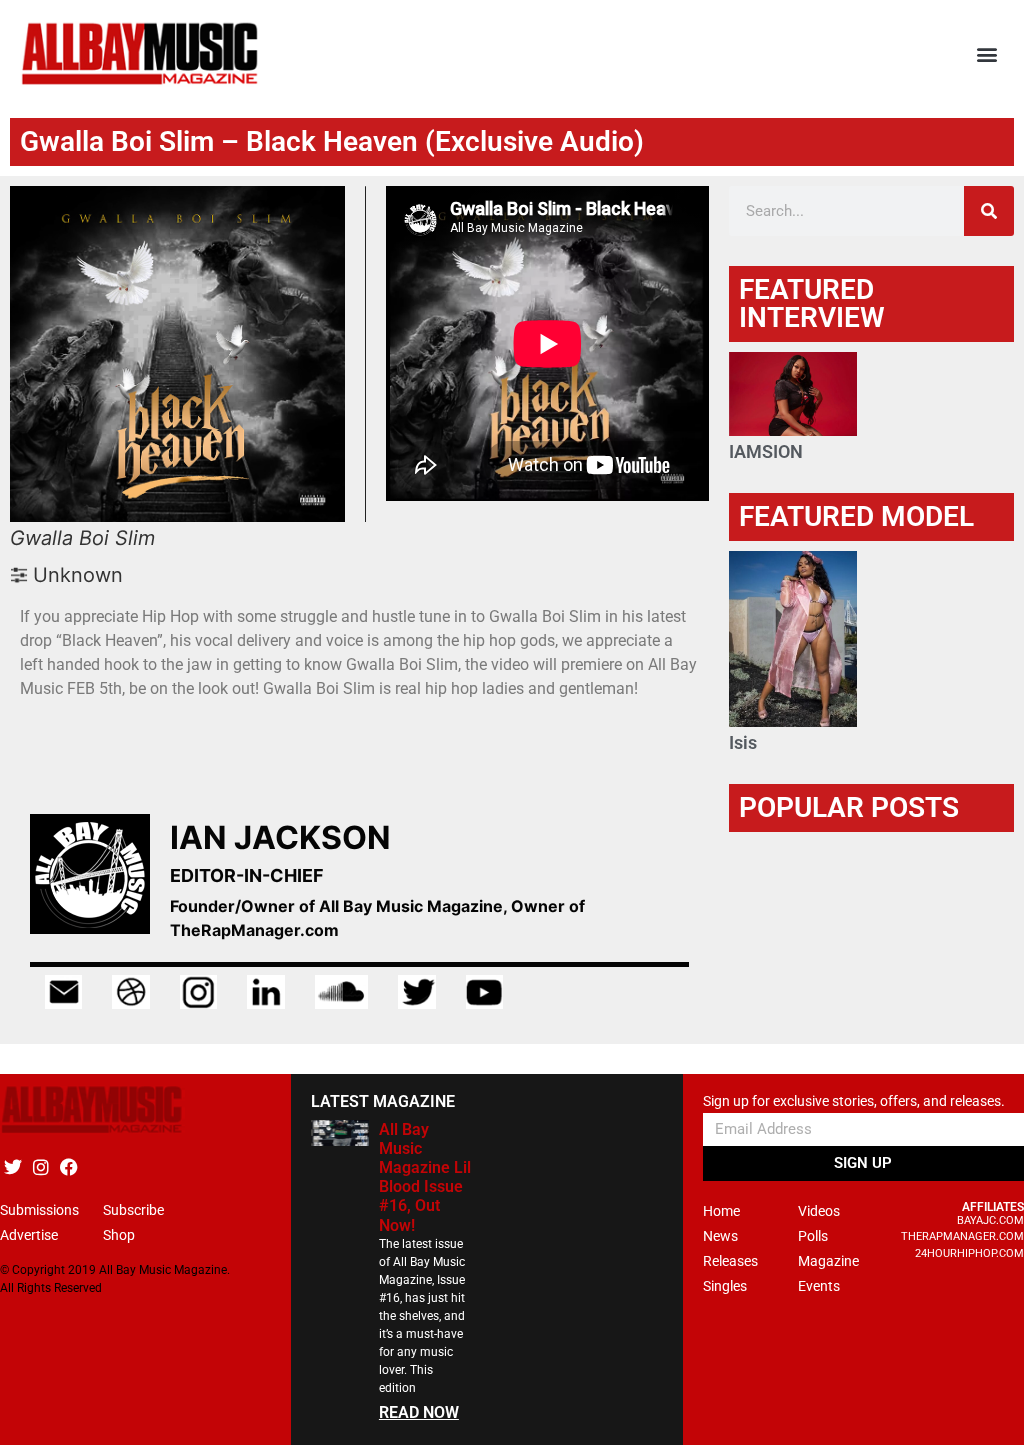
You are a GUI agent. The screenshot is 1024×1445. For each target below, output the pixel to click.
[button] (987, 54)
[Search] (989, 211)
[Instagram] (40, 1167)
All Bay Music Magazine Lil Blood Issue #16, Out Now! (425, 1177)
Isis (743, 742)
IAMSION (766, 451)
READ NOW (419, 1412)
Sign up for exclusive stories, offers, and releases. (854, 1101)
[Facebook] (68, 1167)
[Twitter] (12, 1167)
